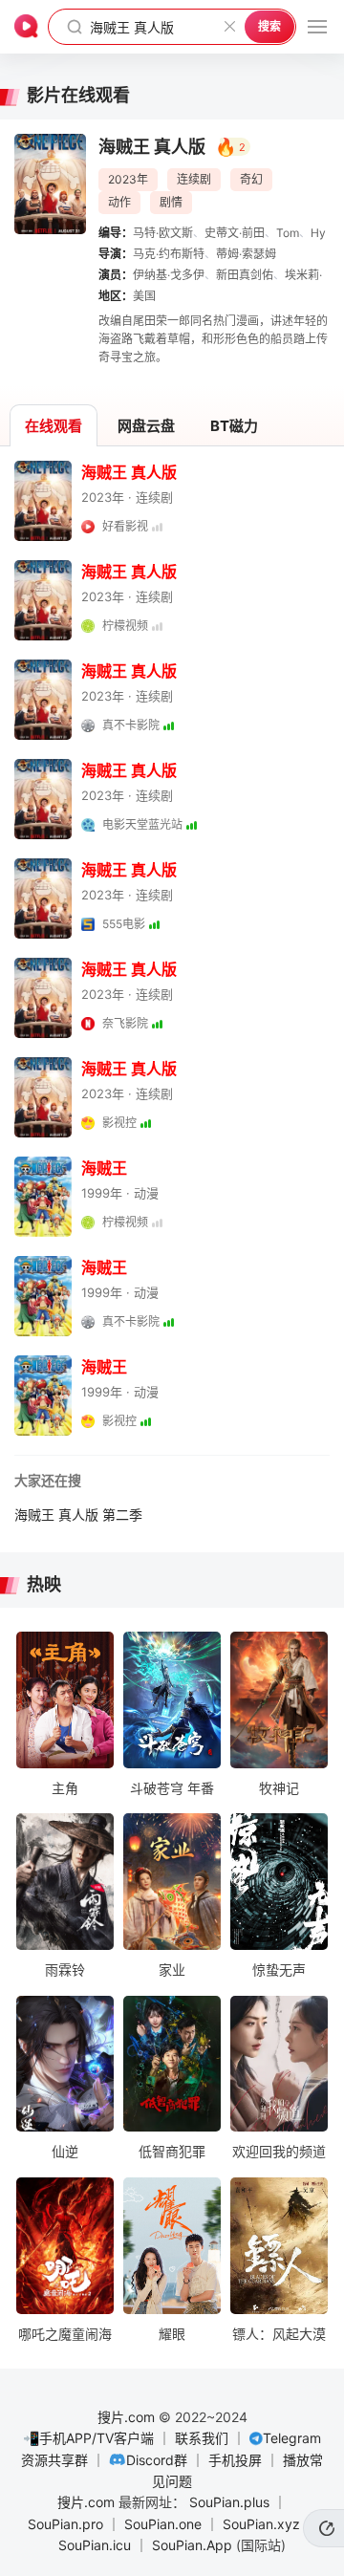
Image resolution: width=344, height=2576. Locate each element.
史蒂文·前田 (235, 233)
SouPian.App (192, 2545)
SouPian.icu (95, 2545)
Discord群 (157, 2460)
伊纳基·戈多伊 (169, 275)
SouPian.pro (65, 2524)
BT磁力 (234, 426)
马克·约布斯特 (169, 254)
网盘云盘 (146, 426)
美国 (144, 296)
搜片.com (126, 2417)
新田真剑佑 (245, 275)
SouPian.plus (229, 2502)
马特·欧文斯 (163, 233)
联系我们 (202, 2438)
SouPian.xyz (261, 2524)
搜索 (269, 26)
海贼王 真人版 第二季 (78, 1515)
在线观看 (54, 426)
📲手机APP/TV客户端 (88, 2438)
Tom (288, 233)
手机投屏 (235, 2460)
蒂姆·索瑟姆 (246, 254)
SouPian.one (163, 2524)
